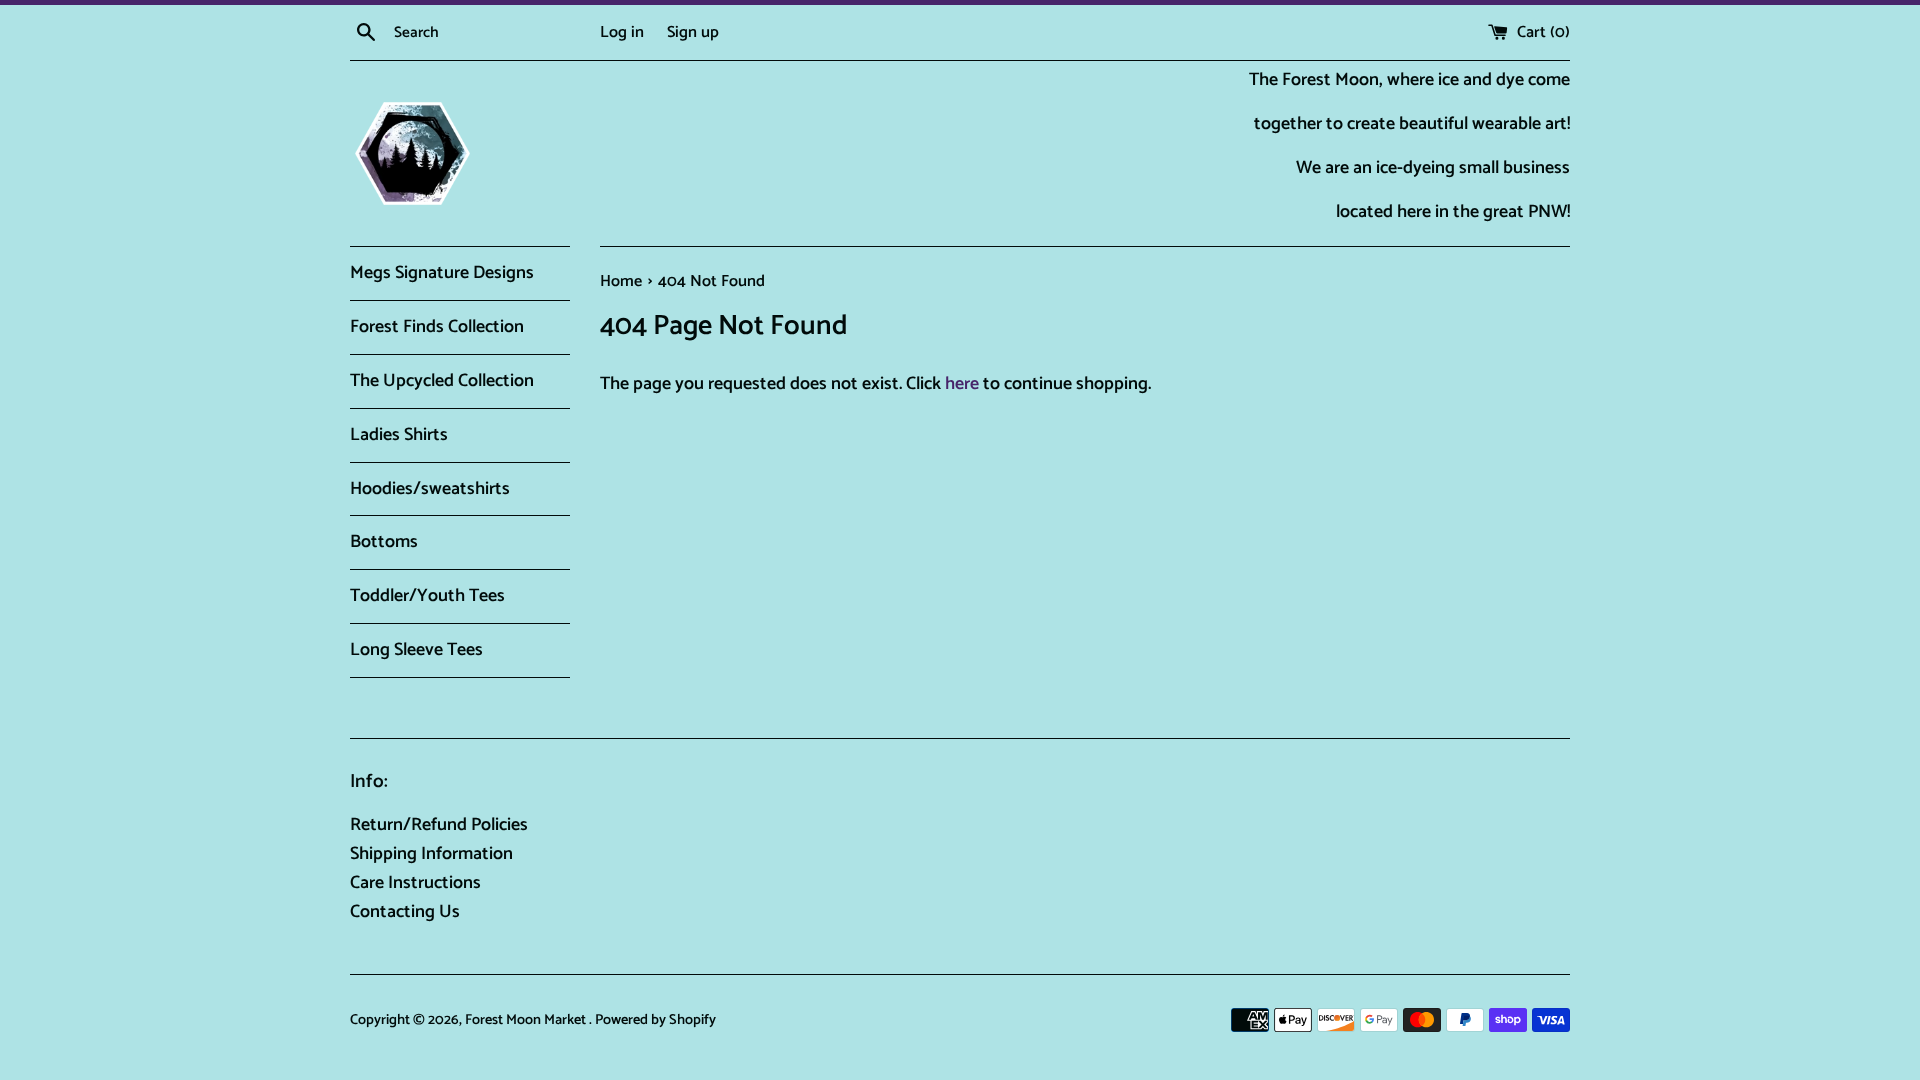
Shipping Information (431, 854)
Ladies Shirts (399, 435)
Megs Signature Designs (442, 273)
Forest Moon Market (527, 1020)
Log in (622, 32)
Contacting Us (405, 912)
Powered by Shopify (655, 1020)
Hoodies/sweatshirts (430, 489)
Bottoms (384, 542)
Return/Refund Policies (439, 825)
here (962, 384)
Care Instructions (415, 883)
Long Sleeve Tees (416, 650)
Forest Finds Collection (437, 327)
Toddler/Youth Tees (427, 596)
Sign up (693, 32)
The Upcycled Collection (442, 381)
